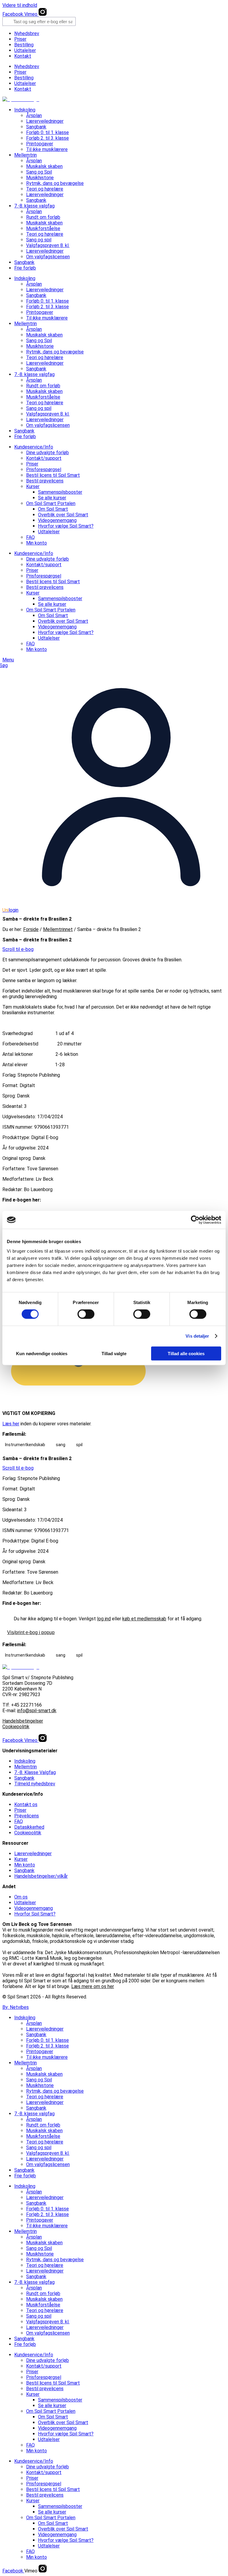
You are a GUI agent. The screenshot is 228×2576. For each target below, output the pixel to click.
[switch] (86, 1314)
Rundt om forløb (43, 217)
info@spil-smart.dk (37, 1711)
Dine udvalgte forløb (47, 453)
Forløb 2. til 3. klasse (47, 138)
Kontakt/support (44, 458)
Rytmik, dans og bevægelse (55, 183)
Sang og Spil (39, 172)
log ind (104, 1619)
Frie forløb (25, 268)
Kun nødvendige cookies (42, 1353)
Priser (20, 39)
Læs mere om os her (93, 1986)
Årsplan (34, 115)
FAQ (30, 537)
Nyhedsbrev (27, 33)
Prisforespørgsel (44, 470)
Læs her (11, 1424)
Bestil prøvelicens (45, 481)
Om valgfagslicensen (48, 257)
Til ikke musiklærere (47, 149)
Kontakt (23, 56)
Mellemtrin (26, 155)
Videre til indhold (20, 5)
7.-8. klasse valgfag (34, 206)
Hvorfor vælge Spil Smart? (66, 526)
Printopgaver (40, 144)
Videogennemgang (57, 520)
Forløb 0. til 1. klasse (47, 132)
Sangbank (36, 127)
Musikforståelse (43, 228)
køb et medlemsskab (144, 1619)
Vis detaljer (197, 1336)
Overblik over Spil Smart (63, 515)
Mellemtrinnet (58, 929)
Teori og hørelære (45, 189)
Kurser (33, 486)
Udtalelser (25, 50)
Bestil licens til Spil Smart (53, 475)
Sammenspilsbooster (60, 492)
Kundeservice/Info (34, 447)
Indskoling (25, 110)
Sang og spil (39, 240)
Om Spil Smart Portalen (51, 503)
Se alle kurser (52, 498)
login (10, 910)
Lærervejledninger (45, 121)
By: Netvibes (16, 2007)
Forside (31, 929)
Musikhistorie (40, 178)
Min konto (37, 543)
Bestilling (24, 45)
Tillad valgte (114, 1353)
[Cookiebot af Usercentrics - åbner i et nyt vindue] (195, 1220)
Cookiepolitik (16, 1727)
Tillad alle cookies (186, 1353)
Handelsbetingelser (23, 1721)
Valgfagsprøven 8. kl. (48, 245)
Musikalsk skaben (44, 166)
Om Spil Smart (53, 509)
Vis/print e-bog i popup (31, 1632)
